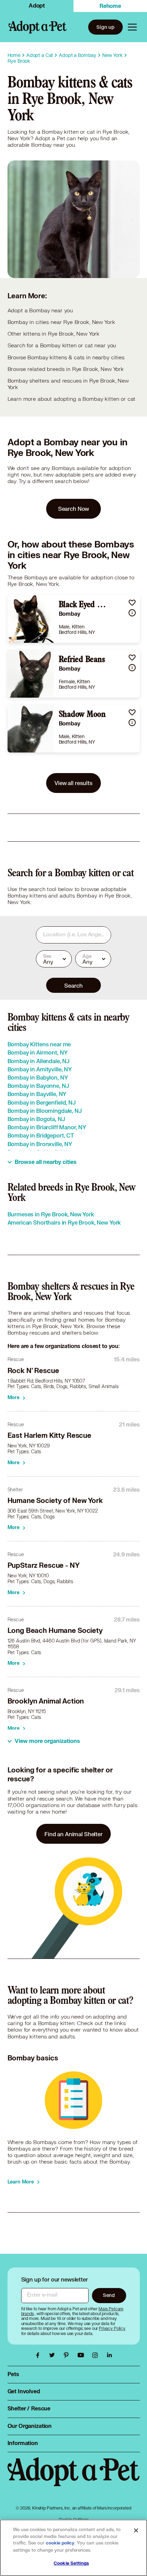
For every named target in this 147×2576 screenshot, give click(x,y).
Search (73, 985)
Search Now (74, 509)
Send (109, 2295)
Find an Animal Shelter (73, 1834)
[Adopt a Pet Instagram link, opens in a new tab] (97, 2355)
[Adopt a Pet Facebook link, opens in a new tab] (39, 2355)
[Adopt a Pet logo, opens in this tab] (74, 2479)
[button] (132, 603)
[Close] (136, 2530)
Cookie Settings (71, 2563)
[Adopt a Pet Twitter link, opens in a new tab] (54, 2355)
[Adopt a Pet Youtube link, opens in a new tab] (82, 2355)
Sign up (105, 27)
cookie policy (60, 2543)
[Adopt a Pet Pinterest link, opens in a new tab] (68, 2355)
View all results (73, 783)
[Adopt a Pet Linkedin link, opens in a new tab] (109, 2355)
